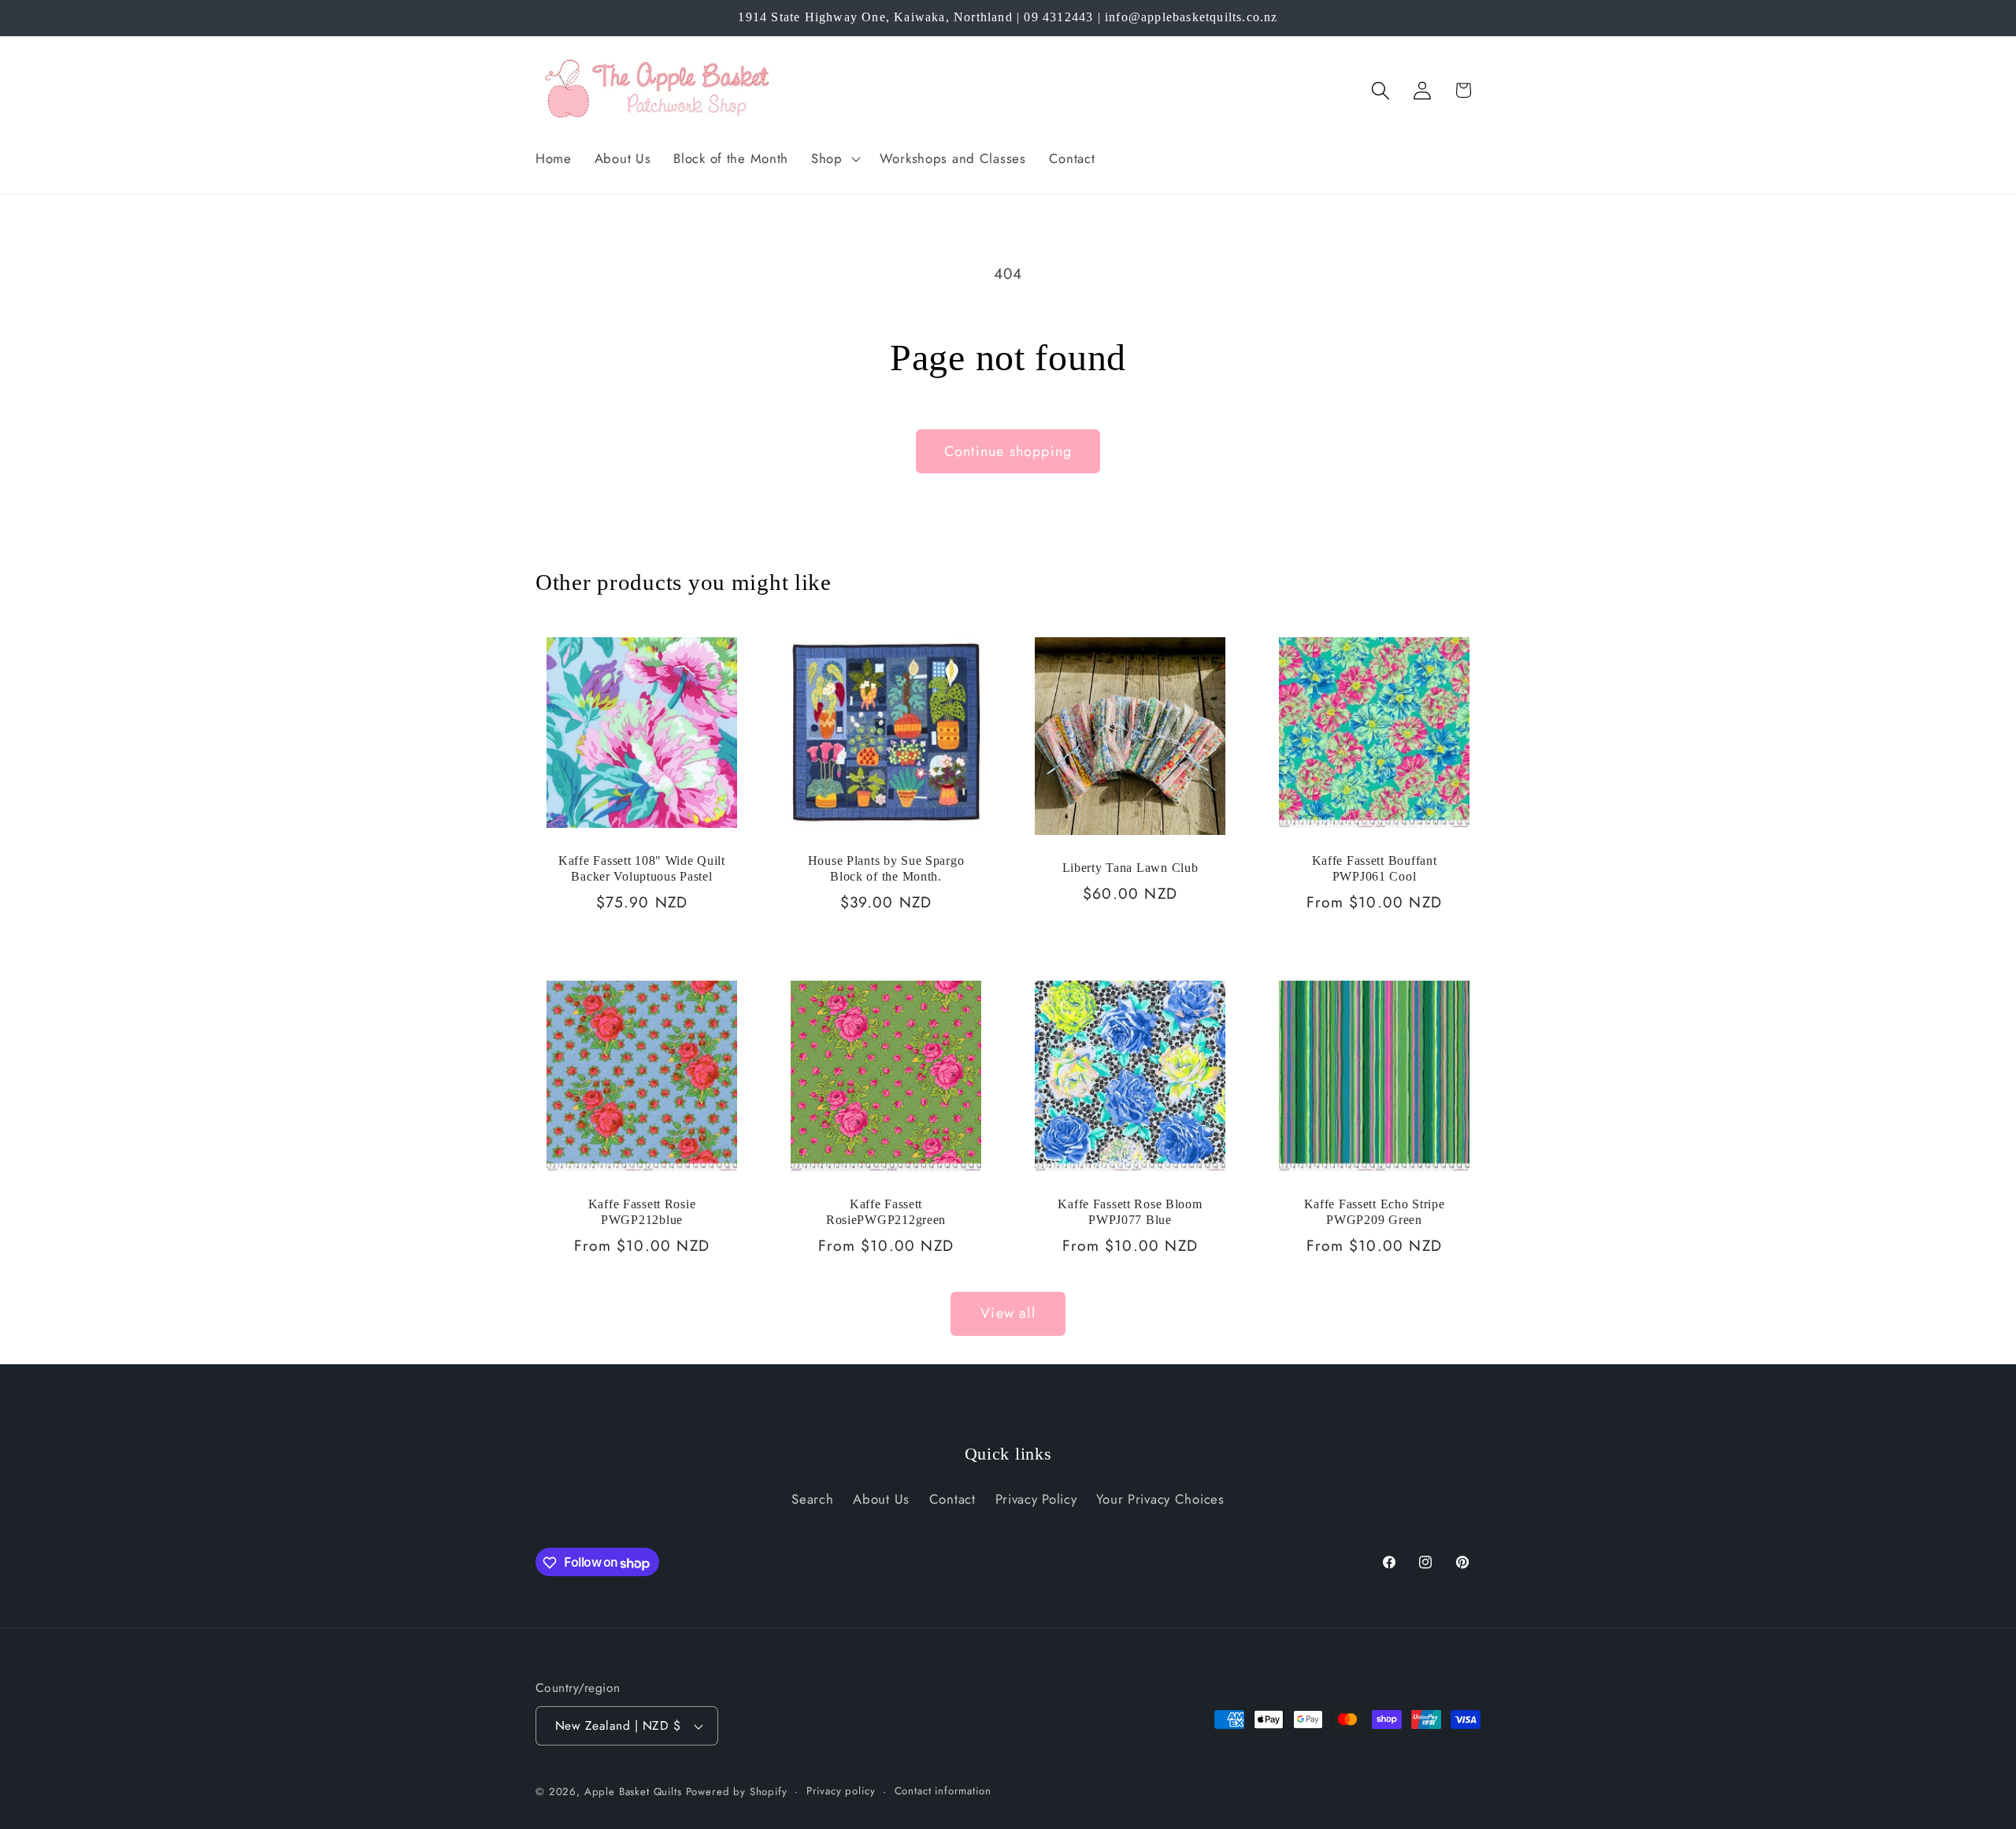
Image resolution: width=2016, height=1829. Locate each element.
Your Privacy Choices (1160, 1499)
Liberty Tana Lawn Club (1130, 868)
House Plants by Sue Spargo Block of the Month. (886, 868)
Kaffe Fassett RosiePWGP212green (886, 1212)
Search (812, 1499)
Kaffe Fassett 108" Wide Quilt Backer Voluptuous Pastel (642, 868)
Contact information (943, 1791)
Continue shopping (1008, 451)
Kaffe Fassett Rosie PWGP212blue (642, 1212)
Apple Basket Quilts (633, 1792)
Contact (952, 1499)
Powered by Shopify (737, 1792)
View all (1008, 1313)
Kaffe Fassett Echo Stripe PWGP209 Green (1375, 1212)
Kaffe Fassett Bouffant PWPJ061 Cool (1375, 868)
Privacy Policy (1036, 1499)
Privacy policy (841, 1791)
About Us (881, 1499)
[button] (834, 158)
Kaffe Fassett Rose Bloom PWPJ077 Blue (1130, 1212)
